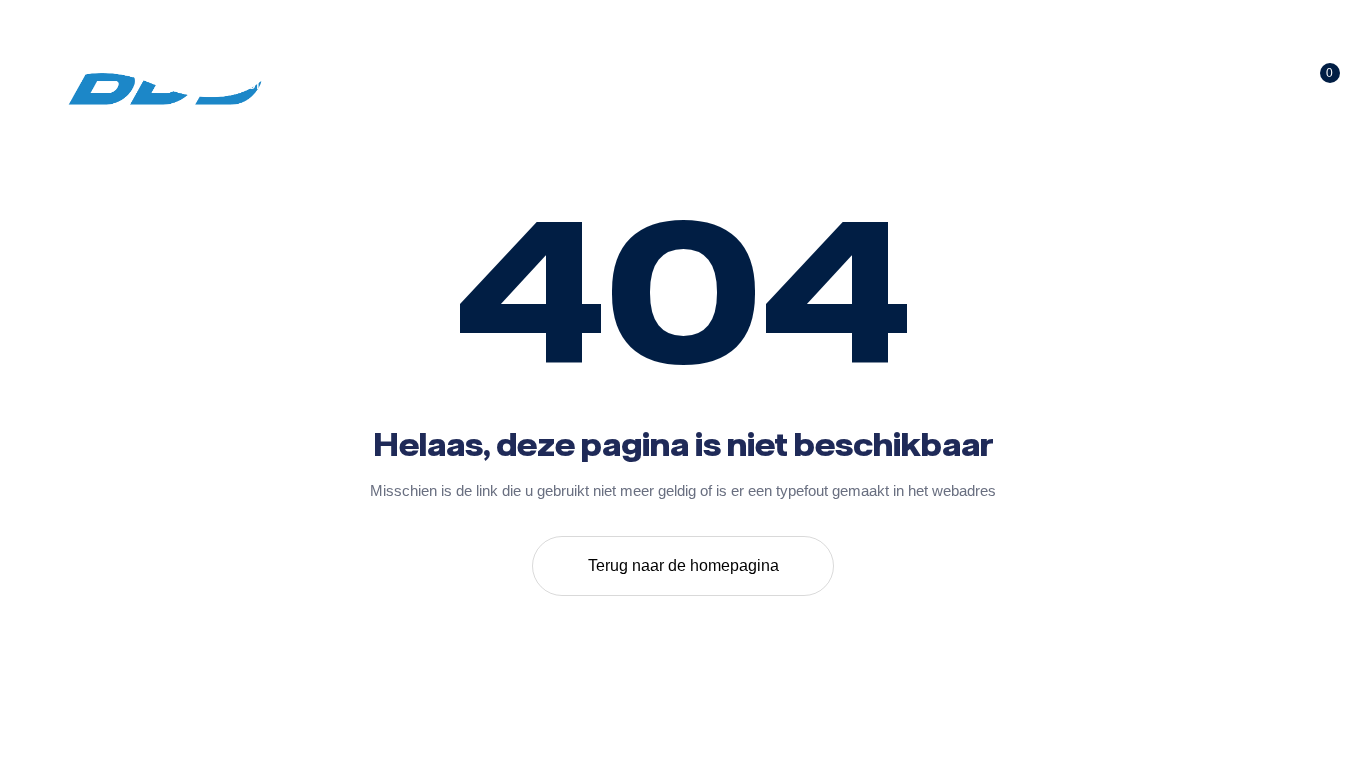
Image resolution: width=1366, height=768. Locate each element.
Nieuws (937, 83)
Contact (1041, 83)
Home (256, 83)
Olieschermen (491, 83)
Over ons (360, 83)
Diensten (623, 83)
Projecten (739, 83)
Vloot (841, 83)
